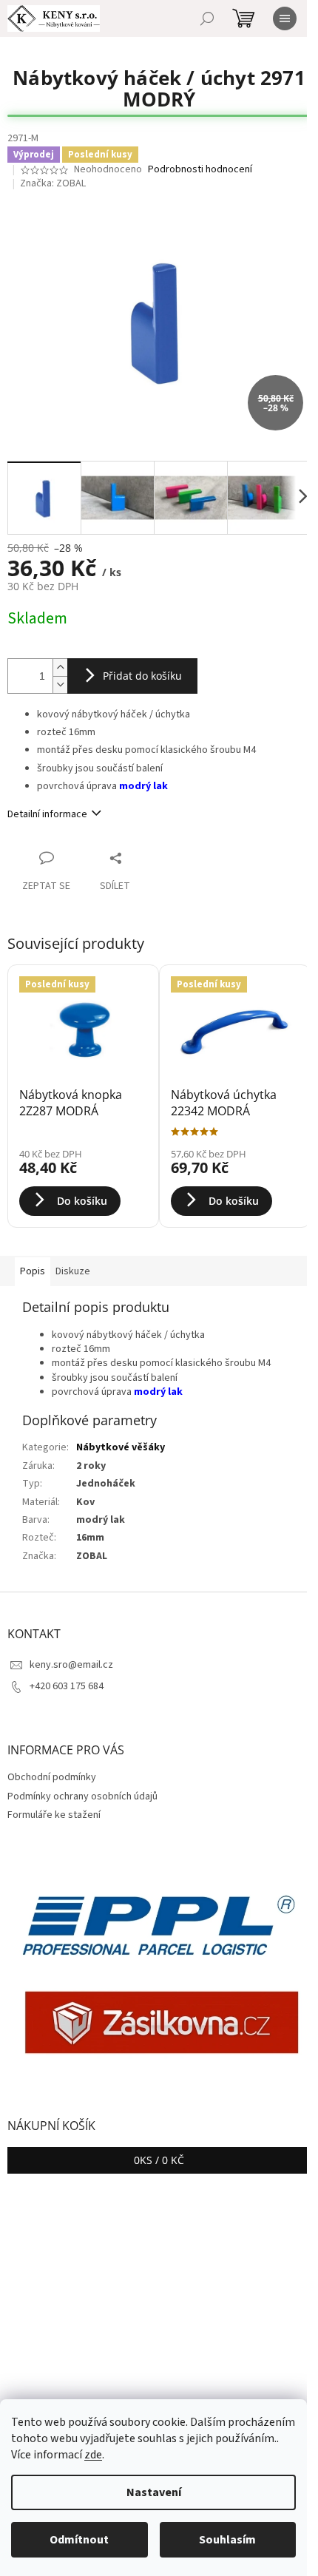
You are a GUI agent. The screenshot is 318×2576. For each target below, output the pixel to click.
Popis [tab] (33, 1271)
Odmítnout (79, 2540)
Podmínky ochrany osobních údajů (82, 1796)
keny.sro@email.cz (71, 1665)
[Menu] (285, 18)
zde (93, 2455)
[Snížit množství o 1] (60, 684)
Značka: (53, 183)
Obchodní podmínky (52, 1777)
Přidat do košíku (142, 676)
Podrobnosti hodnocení (200, 170)
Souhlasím (227, 2540)
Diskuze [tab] (73, 1271)
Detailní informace (47, 814)
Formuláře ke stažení (54, 1815)
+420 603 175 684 (67, 1686)
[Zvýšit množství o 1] (60, 667)
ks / (159, 2160)
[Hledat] (207, 18)
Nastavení (154, 2492)
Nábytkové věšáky (121, 1447)
